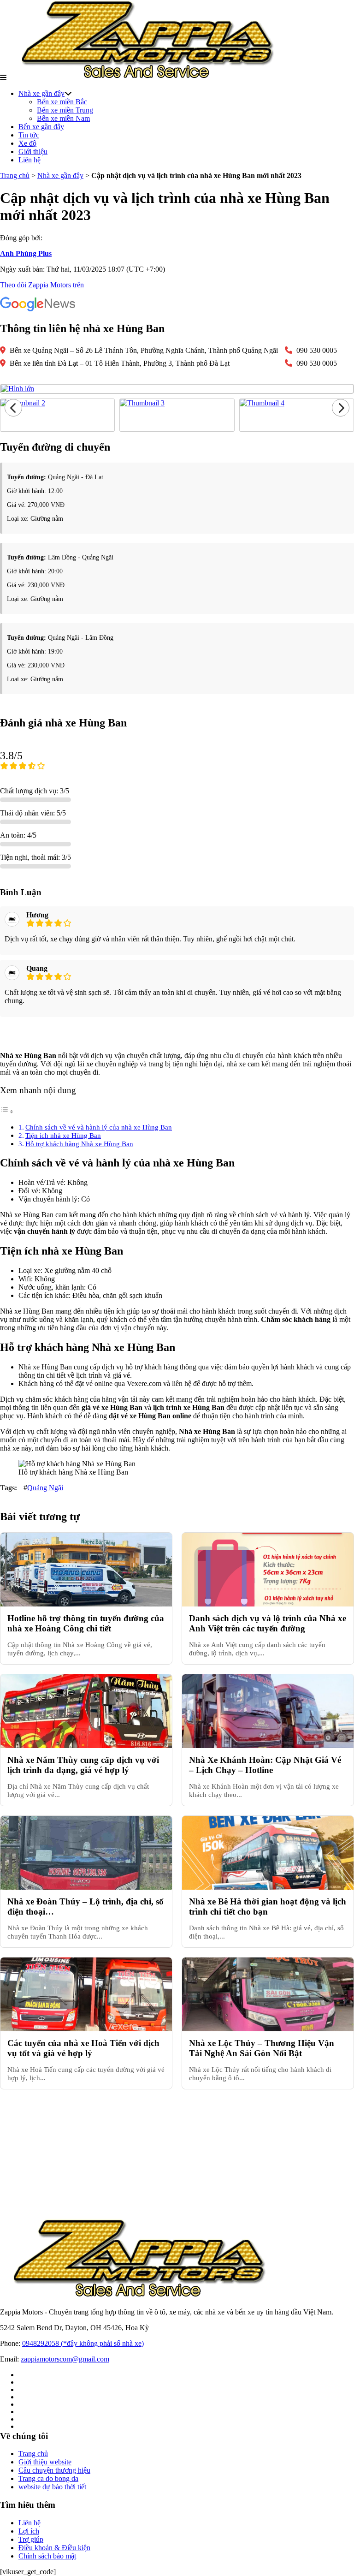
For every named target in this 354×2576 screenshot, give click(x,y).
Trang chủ (15, 176)
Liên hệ (29, 160)
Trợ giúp (31, 2539)
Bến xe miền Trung (65, 110)
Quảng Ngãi (45, 1488)
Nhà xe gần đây (41, 93)
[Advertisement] (177, 2154)
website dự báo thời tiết (52, 2487)
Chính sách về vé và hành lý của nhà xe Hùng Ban (99, 1127)
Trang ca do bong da (48, 2478)
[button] (3, 78)
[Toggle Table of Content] (7, 1111)
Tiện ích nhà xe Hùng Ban (63, 1135)
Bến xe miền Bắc (62, 102)
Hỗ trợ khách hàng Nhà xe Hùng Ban (79, 1144)
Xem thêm (177, 1034)
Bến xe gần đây (41, 127)
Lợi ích (29, 2531)
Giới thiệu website (45, 2462)
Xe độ (27, 143)
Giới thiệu (33, 152)
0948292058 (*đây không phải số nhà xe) (83, 2343)
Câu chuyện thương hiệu (54, 2470)
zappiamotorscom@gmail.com (65, 2359)
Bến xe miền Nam (63, 118)
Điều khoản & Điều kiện (54, 2548)
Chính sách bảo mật (47, 2556)
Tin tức (29, 135)
